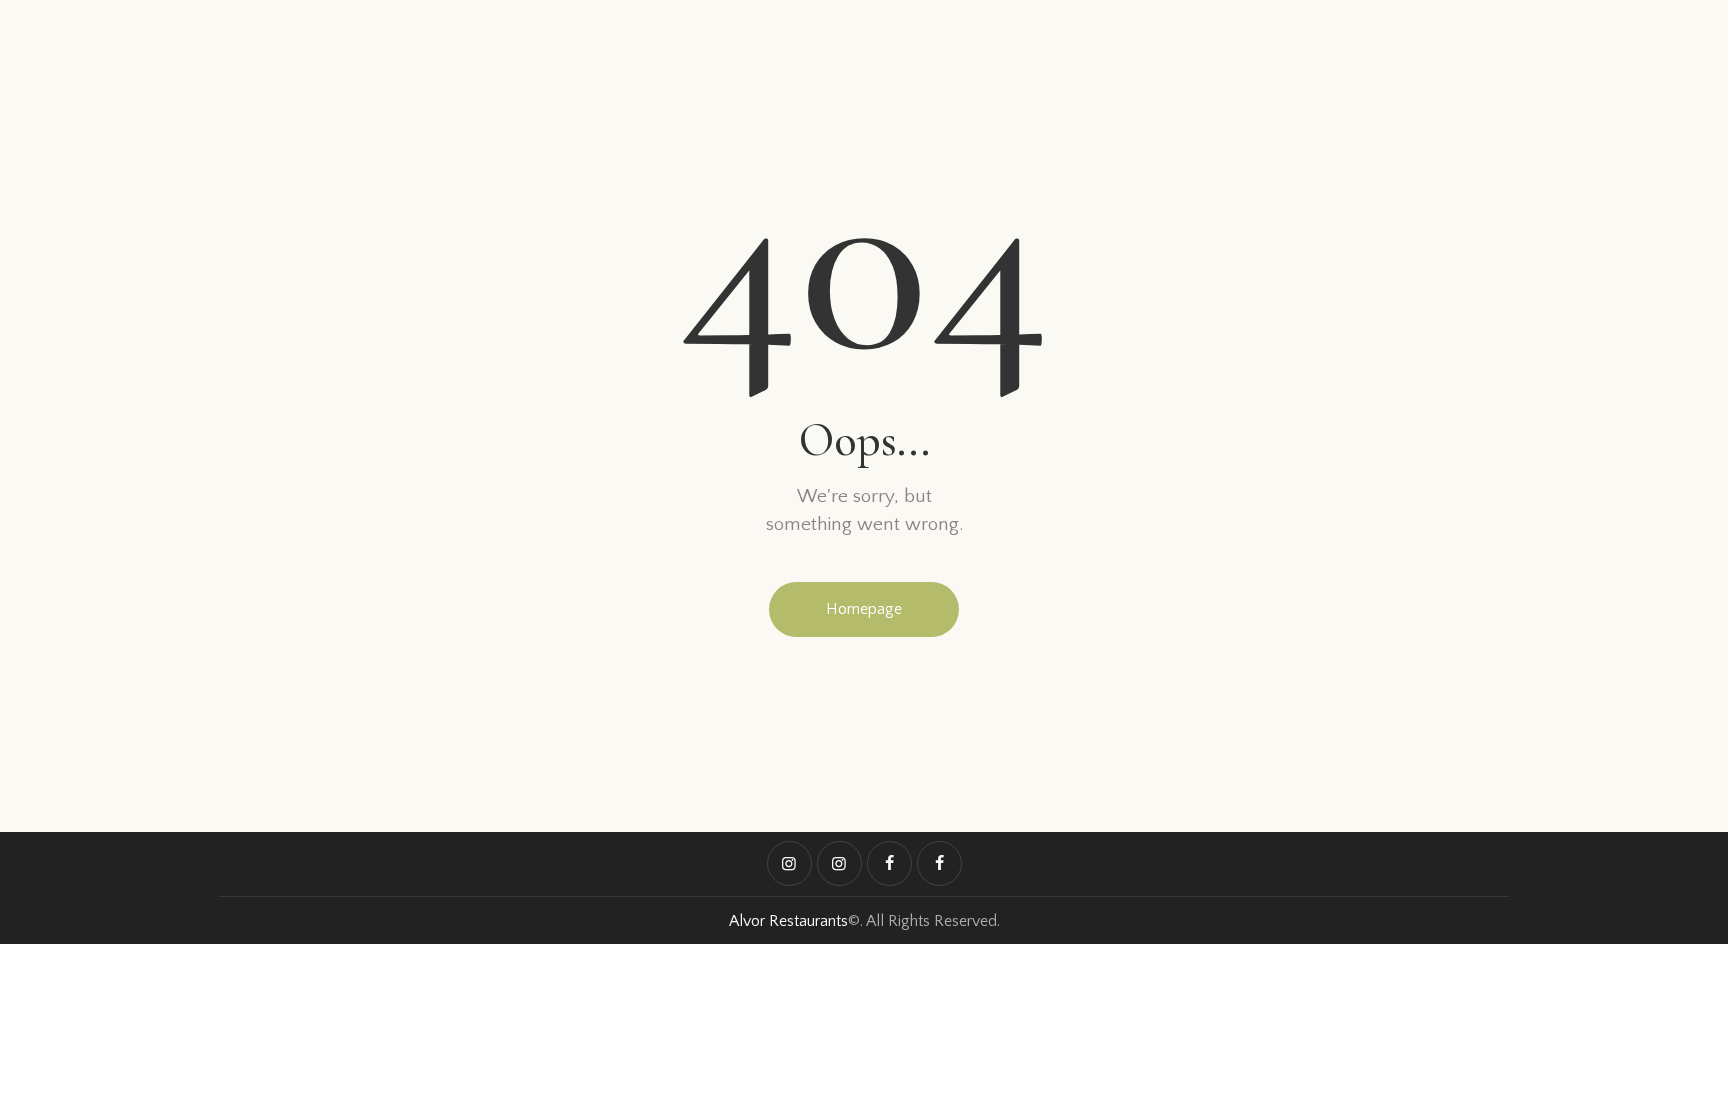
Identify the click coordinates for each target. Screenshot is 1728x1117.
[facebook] (889, 863)
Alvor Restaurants (788, 921)
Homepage (864, 609)
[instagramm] (789, 863)
